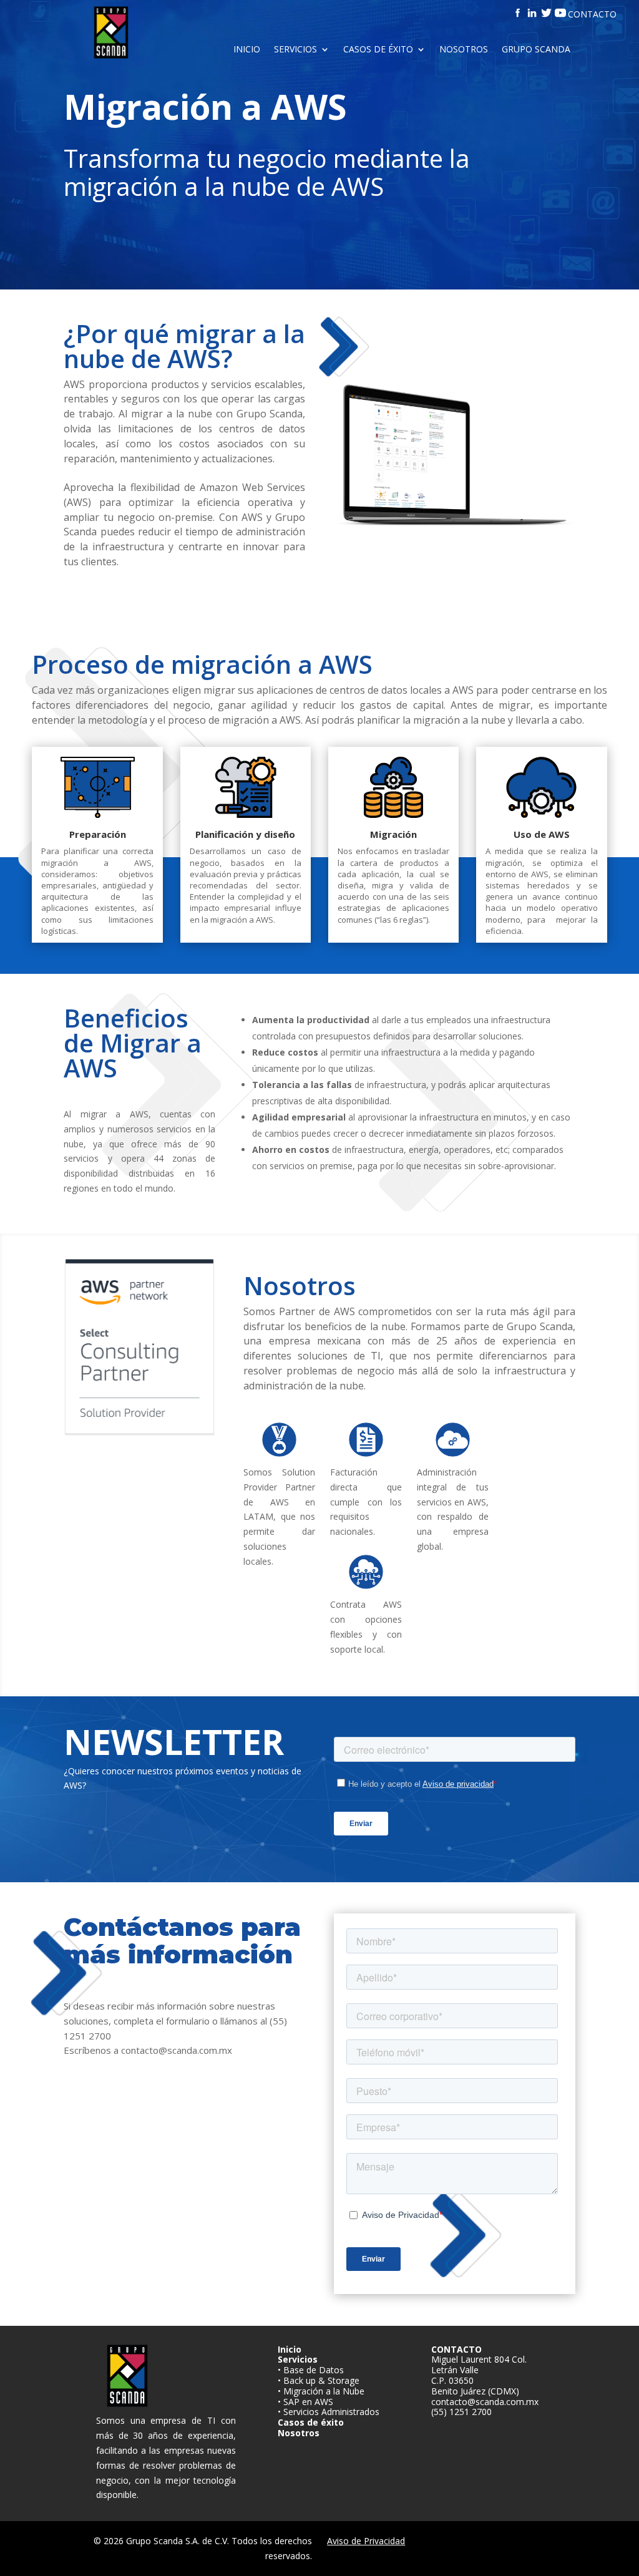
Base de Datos (314, 2370)
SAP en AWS (308, 2402)
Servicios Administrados (331, 2412)
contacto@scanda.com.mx (485, 2402)
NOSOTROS (464, 50)
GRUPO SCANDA (536, 50)
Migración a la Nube (324, 2391)
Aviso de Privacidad (366, 2541)
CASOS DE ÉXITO (378, 50)
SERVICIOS (295, 50)
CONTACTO (592, 14)
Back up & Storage (321, 2380)
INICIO (247, 50)
